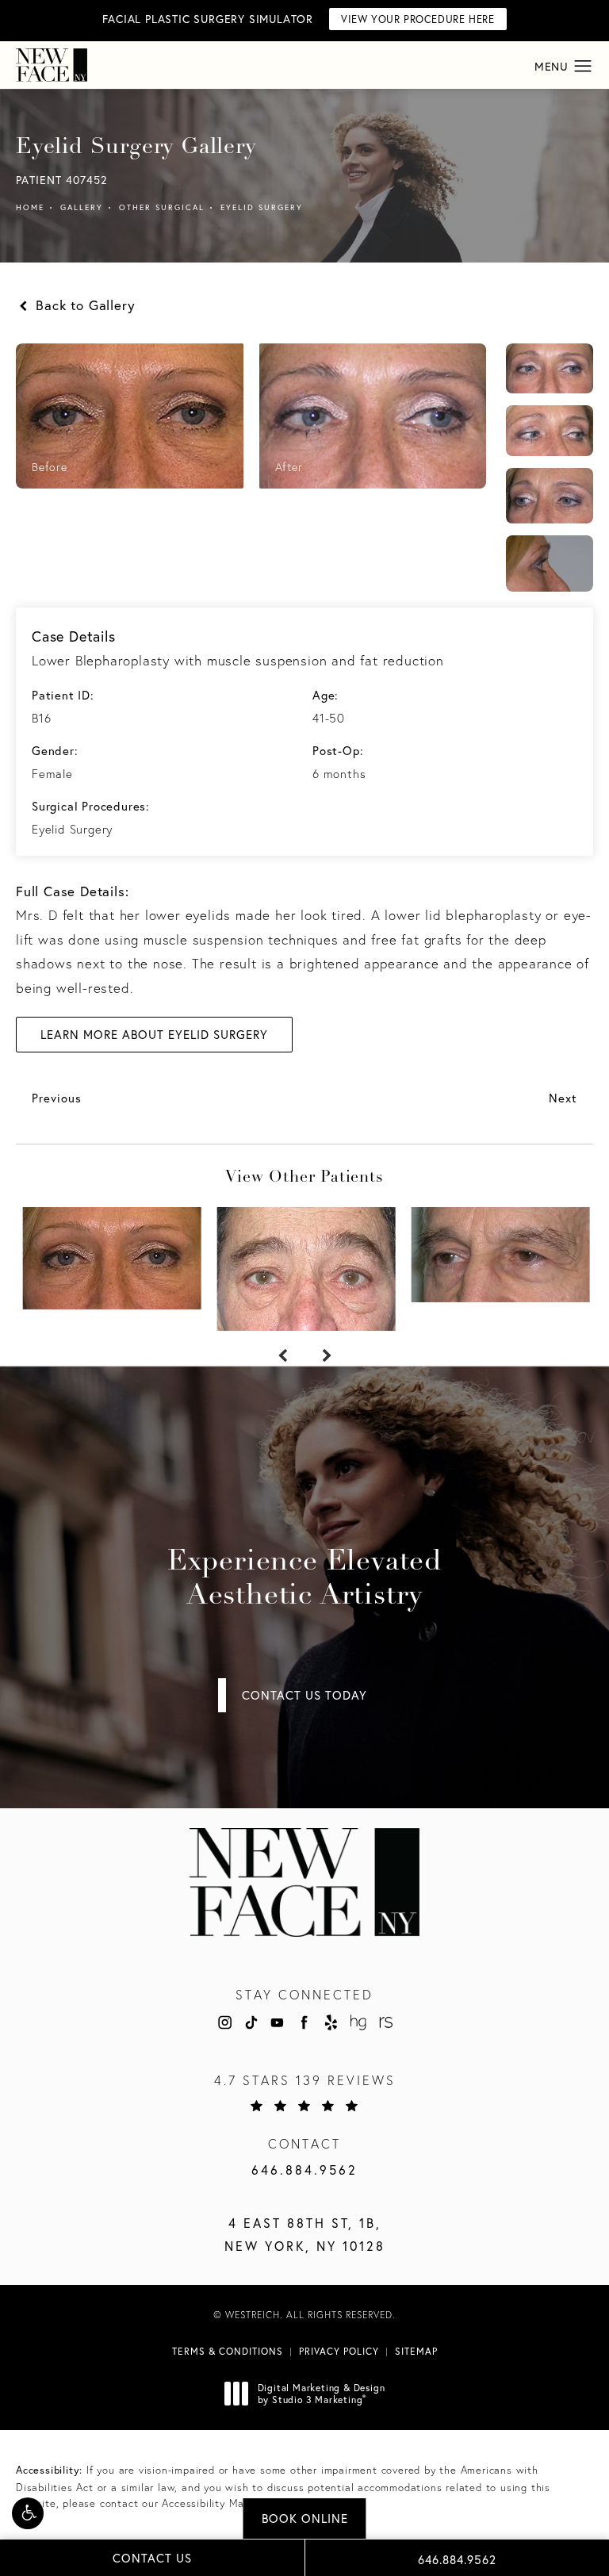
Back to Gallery (83, 305)
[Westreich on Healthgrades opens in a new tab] (358, 2022)
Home (30, 207)
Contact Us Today (304, 1695)
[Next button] (327, 1356)
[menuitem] (224, 2022)
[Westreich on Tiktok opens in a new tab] (251, 2022)
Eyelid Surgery (262, 207)
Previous (57, 1098)
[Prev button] (282, 1356)
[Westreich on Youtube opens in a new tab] (278, 2022)
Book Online (305, 2518)
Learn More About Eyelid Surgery (154, 1034)
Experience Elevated (304, 1579)
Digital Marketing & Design (321, 2394)
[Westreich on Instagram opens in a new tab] (224, 2022)
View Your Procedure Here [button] (417, 19)
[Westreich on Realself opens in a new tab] (385, 2022)
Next (563, 1098)
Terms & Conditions (228, 2351)
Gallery (82, 207)
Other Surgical (162, 207)
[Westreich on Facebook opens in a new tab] (304, 2022)
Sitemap (416, 2351)
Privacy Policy (339, 2351)
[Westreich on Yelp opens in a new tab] (331, 2022)
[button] (28, 2513)
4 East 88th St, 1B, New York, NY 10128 (305, 2234)
